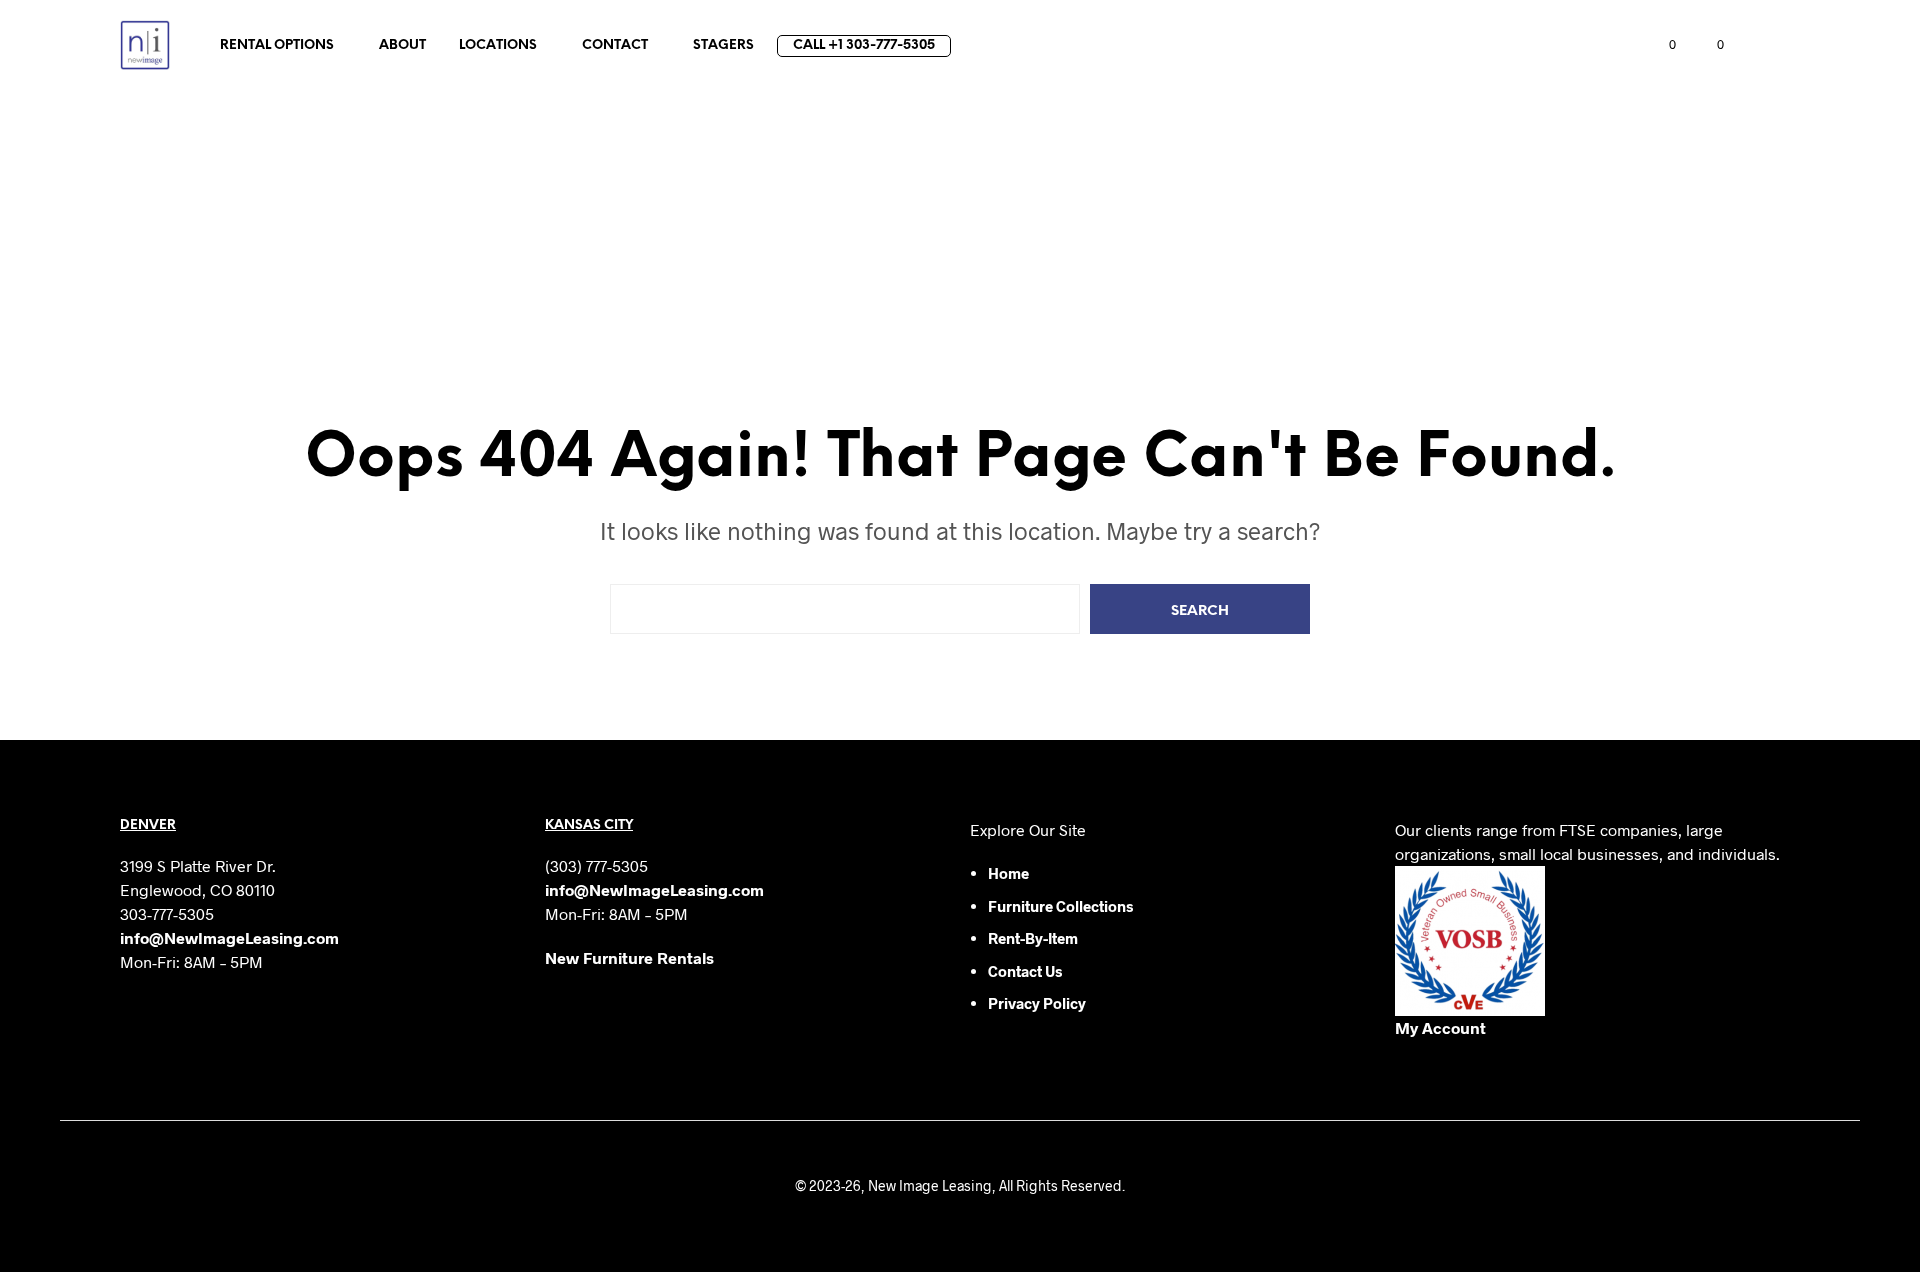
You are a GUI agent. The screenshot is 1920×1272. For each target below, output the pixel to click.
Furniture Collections (1060, 906)
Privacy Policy (1037, 1003)
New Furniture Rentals (629, 957)
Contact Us (1025, 971)
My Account (1440, 1027)
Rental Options (277, 45)
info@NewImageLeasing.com (229, 937)
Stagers (723, 45)
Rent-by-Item (1033, 938)
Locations (498, 45)
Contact (615, 45)
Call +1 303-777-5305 (864, 45)
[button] (1661, 45)
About (402, 45)
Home (1008, 873)
